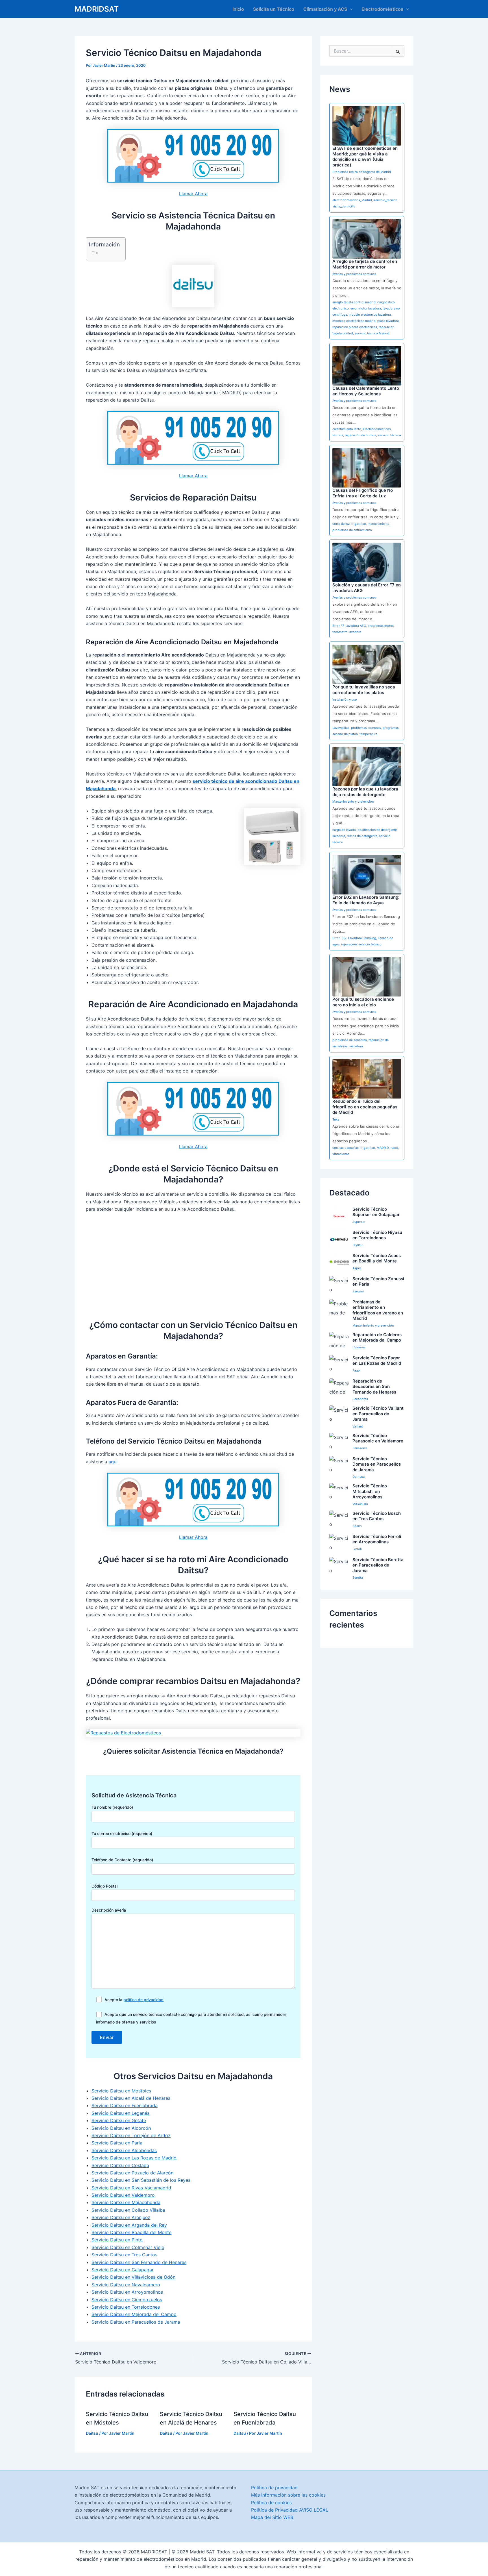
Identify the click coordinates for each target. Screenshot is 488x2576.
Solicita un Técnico (274, 9)
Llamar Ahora (193, 194)
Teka (336, 1119)
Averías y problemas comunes (354, 274)
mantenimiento (379, 524)
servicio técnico (389, 435)
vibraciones (341, 1154)
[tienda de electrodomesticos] (193, 1733)
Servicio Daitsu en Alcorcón (121, 2128)
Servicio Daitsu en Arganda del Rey (129, 2225)
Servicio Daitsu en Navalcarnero (126, 2285)
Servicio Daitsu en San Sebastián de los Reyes (141, 2180)
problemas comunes (366, 728)
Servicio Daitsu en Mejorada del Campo (134, 2314)
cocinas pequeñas (346, 1148)
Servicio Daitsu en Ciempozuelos (127, 2300)
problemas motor (380, 626)
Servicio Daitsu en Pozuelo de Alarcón (132, 2173)
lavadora (339, 836)
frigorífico (359, 524)
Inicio (238, 9)
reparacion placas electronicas (355, 327)
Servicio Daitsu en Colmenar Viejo (128, 2247)
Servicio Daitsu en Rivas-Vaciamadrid (131, 2188)
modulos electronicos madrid (354, 321)
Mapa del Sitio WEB (272, 2517)
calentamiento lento (347, 429)
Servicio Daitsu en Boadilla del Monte (131, 2232)
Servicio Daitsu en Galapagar (123, 2270)
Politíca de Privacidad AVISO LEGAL (290, 2510)
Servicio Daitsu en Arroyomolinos (127, 2292)
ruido (394, 1148)
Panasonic (360, 1448)
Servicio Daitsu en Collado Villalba (128, 2210)
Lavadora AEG (356, 626)
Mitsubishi (360, 1504)
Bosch (357, 1526)
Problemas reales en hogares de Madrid (362, 172)
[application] (350, 9)
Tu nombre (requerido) (112, 1807)
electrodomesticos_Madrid (352, 200)
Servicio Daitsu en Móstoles (121, 2091)
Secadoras (360, 1399)
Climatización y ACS (325, 9)
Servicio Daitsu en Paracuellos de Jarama (136, 2322)
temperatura (368, 734)
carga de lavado (344, 830)
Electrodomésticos (382, 9)
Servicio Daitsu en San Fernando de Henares (139, 2262)
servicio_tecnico (385, 200)
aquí (113, 1462)
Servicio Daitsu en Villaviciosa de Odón (133, 2277)
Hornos (338, 435)
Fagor (357, 1370)
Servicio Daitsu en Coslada (120, 2165)
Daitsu (92, 2433)
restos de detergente (362, 836)
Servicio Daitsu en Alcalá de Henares (131, 2098)
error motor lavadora (366, 308)
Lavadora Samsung (362, 938)
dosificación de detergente (377, 830)
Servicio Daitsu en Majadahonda (126, 2202)
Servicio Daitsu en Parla (117, 2143)
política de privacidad (143, 2000)
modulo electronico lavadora (370, 315)
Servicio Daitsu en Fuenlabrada (125, 2105)
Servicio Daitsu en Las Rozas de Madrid (134, 2158)
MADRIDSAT (97, 9)
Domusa (359, 1477)
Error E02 (339, 938)
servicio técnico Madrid (372, 333)
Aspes (357, 1268)
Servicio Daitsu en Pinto (117, 2240)
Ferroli (357, 1549)
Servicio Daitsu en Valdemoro (123, 2195)
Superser (359, 1222)
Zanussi (358, 1291)
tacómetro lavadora (347, 632)
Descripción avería (109, 1910)
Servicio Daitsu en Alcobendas (124, 2150)
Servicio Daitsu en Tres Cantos (124, 2255)
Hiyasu (357, 1245)
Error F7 (338, 626)
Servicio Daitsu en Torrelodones (126, 2307)
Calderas (359, 1347)
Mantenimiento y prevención (353, 801)
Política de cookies (271, 2503)
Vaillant (358, 1426)
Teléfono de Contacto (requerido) (122, 1860)
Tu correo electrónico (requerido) (122, 1833)
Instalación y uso (345, 699)
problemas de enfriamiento (352, 530)
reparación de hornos (360, 435)
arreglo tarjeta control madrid (354, 302)
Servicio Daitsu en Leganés (120, 2113)
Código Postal (104, 1886)
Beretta (358, 1578)
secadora (356, 1046)
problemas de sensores (350, 1040)
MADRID (383, 1148)
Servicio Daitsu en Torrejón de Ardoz (131, 2135)
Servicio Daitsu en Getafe (119, 2120)
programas (391, 728)
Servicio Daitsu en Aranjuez (121, 2217)
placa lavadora (388, 321)
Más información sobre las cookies (288, 2495)
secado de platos (345, 734)
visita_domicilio (344, 206)
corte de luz (341, 524)
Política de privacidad (274, 2488)
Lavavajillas (341, 728)
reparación (349, 944)
